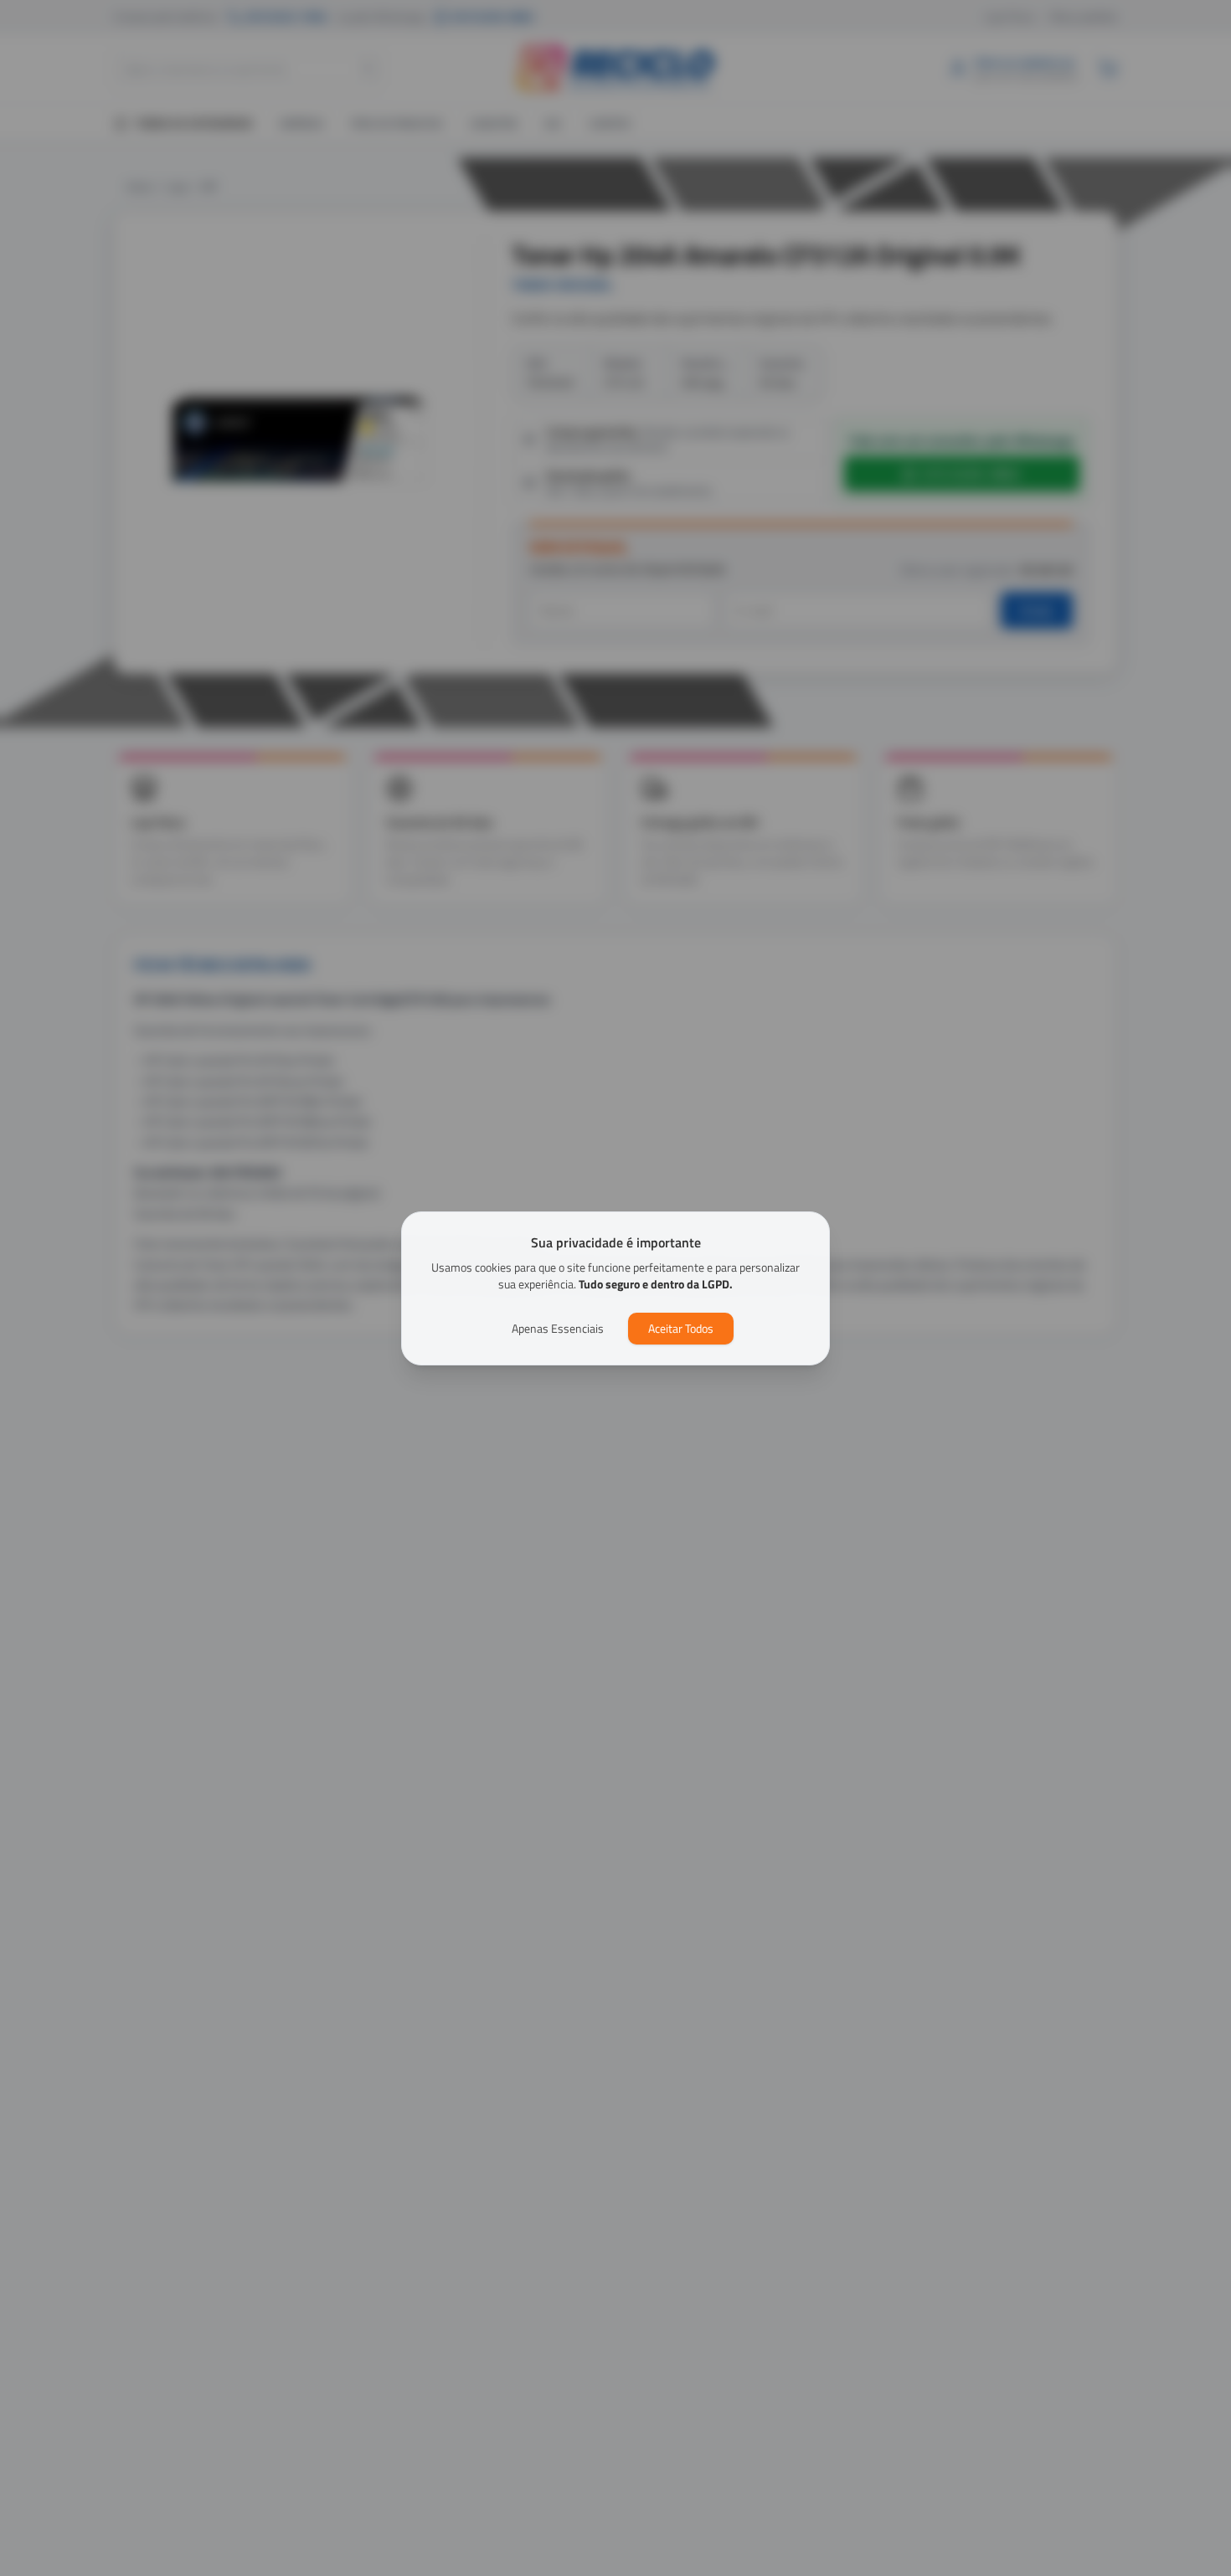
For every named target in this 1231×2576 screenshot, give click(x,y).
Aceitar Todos (681, 1328)
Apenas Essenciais (558, 1328)
